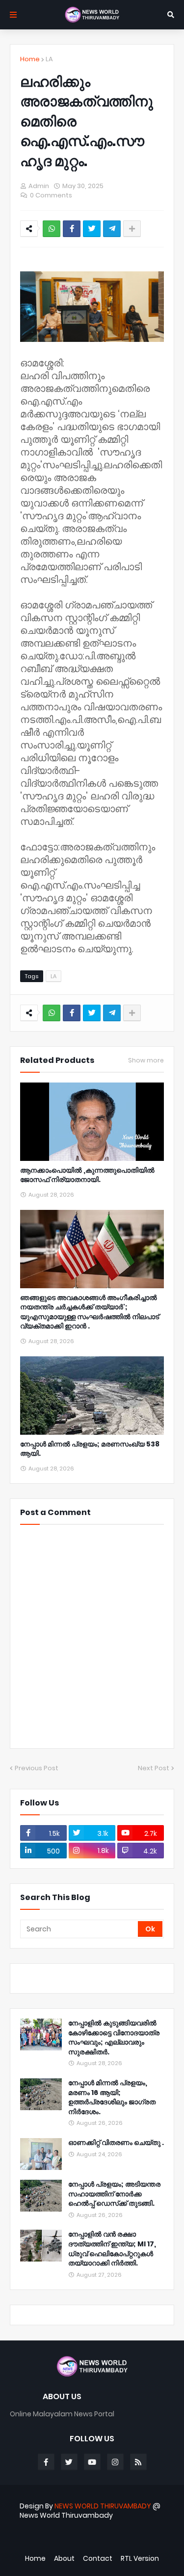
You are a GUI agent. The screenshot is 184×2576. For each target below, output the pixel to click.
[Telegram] (112, 229)
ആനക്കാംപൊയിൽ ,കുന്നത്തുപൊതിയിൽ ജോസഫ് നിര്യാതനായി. (87, 1175)
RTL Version (140, 2559)
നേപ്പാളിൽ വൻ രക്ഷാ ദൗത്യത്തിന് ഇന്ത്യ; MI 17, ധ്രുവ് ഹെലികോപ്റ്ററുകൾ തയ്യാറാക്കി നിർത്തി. (112, 2249)
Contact (98, 2559)
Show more (146, 1060)
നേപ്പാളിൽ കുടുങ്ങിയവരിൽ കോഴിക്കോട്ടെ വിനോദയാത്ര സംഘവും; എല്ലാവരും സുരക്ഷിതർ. (114, 2038)
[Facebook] (72, 229)
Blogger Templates (87, 2532)
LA (49, 59)
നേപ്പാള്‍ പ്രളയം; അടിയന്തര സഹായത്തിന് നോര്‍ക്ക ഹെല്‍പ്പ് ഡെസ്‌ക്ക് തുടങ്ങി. (114, 2194)
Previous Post (37, 1768)
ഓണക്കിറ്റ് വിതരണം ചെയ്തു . (116, 2143)
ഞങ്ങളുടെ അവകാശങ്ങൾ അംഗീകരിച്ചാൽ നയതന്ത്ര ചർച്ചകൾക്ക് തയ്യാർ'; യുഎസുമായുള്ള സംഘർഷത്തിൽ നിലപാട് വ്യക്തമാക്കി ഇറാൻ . (90, 1312)
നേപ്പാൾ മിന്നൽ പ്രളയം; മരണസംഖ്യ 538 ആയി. (90, 1449)
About (64, 2559)
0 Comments (51, 195)
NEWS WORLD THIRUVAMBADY (103, 2506)
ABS (97, 2541)
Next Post (154, 1768)
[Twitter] (92, 229)
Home (30, 59)
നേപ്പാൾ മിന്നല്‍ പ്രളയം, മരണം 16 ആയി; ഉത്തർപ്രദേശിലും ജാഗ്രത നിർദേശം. (112, 2097)
